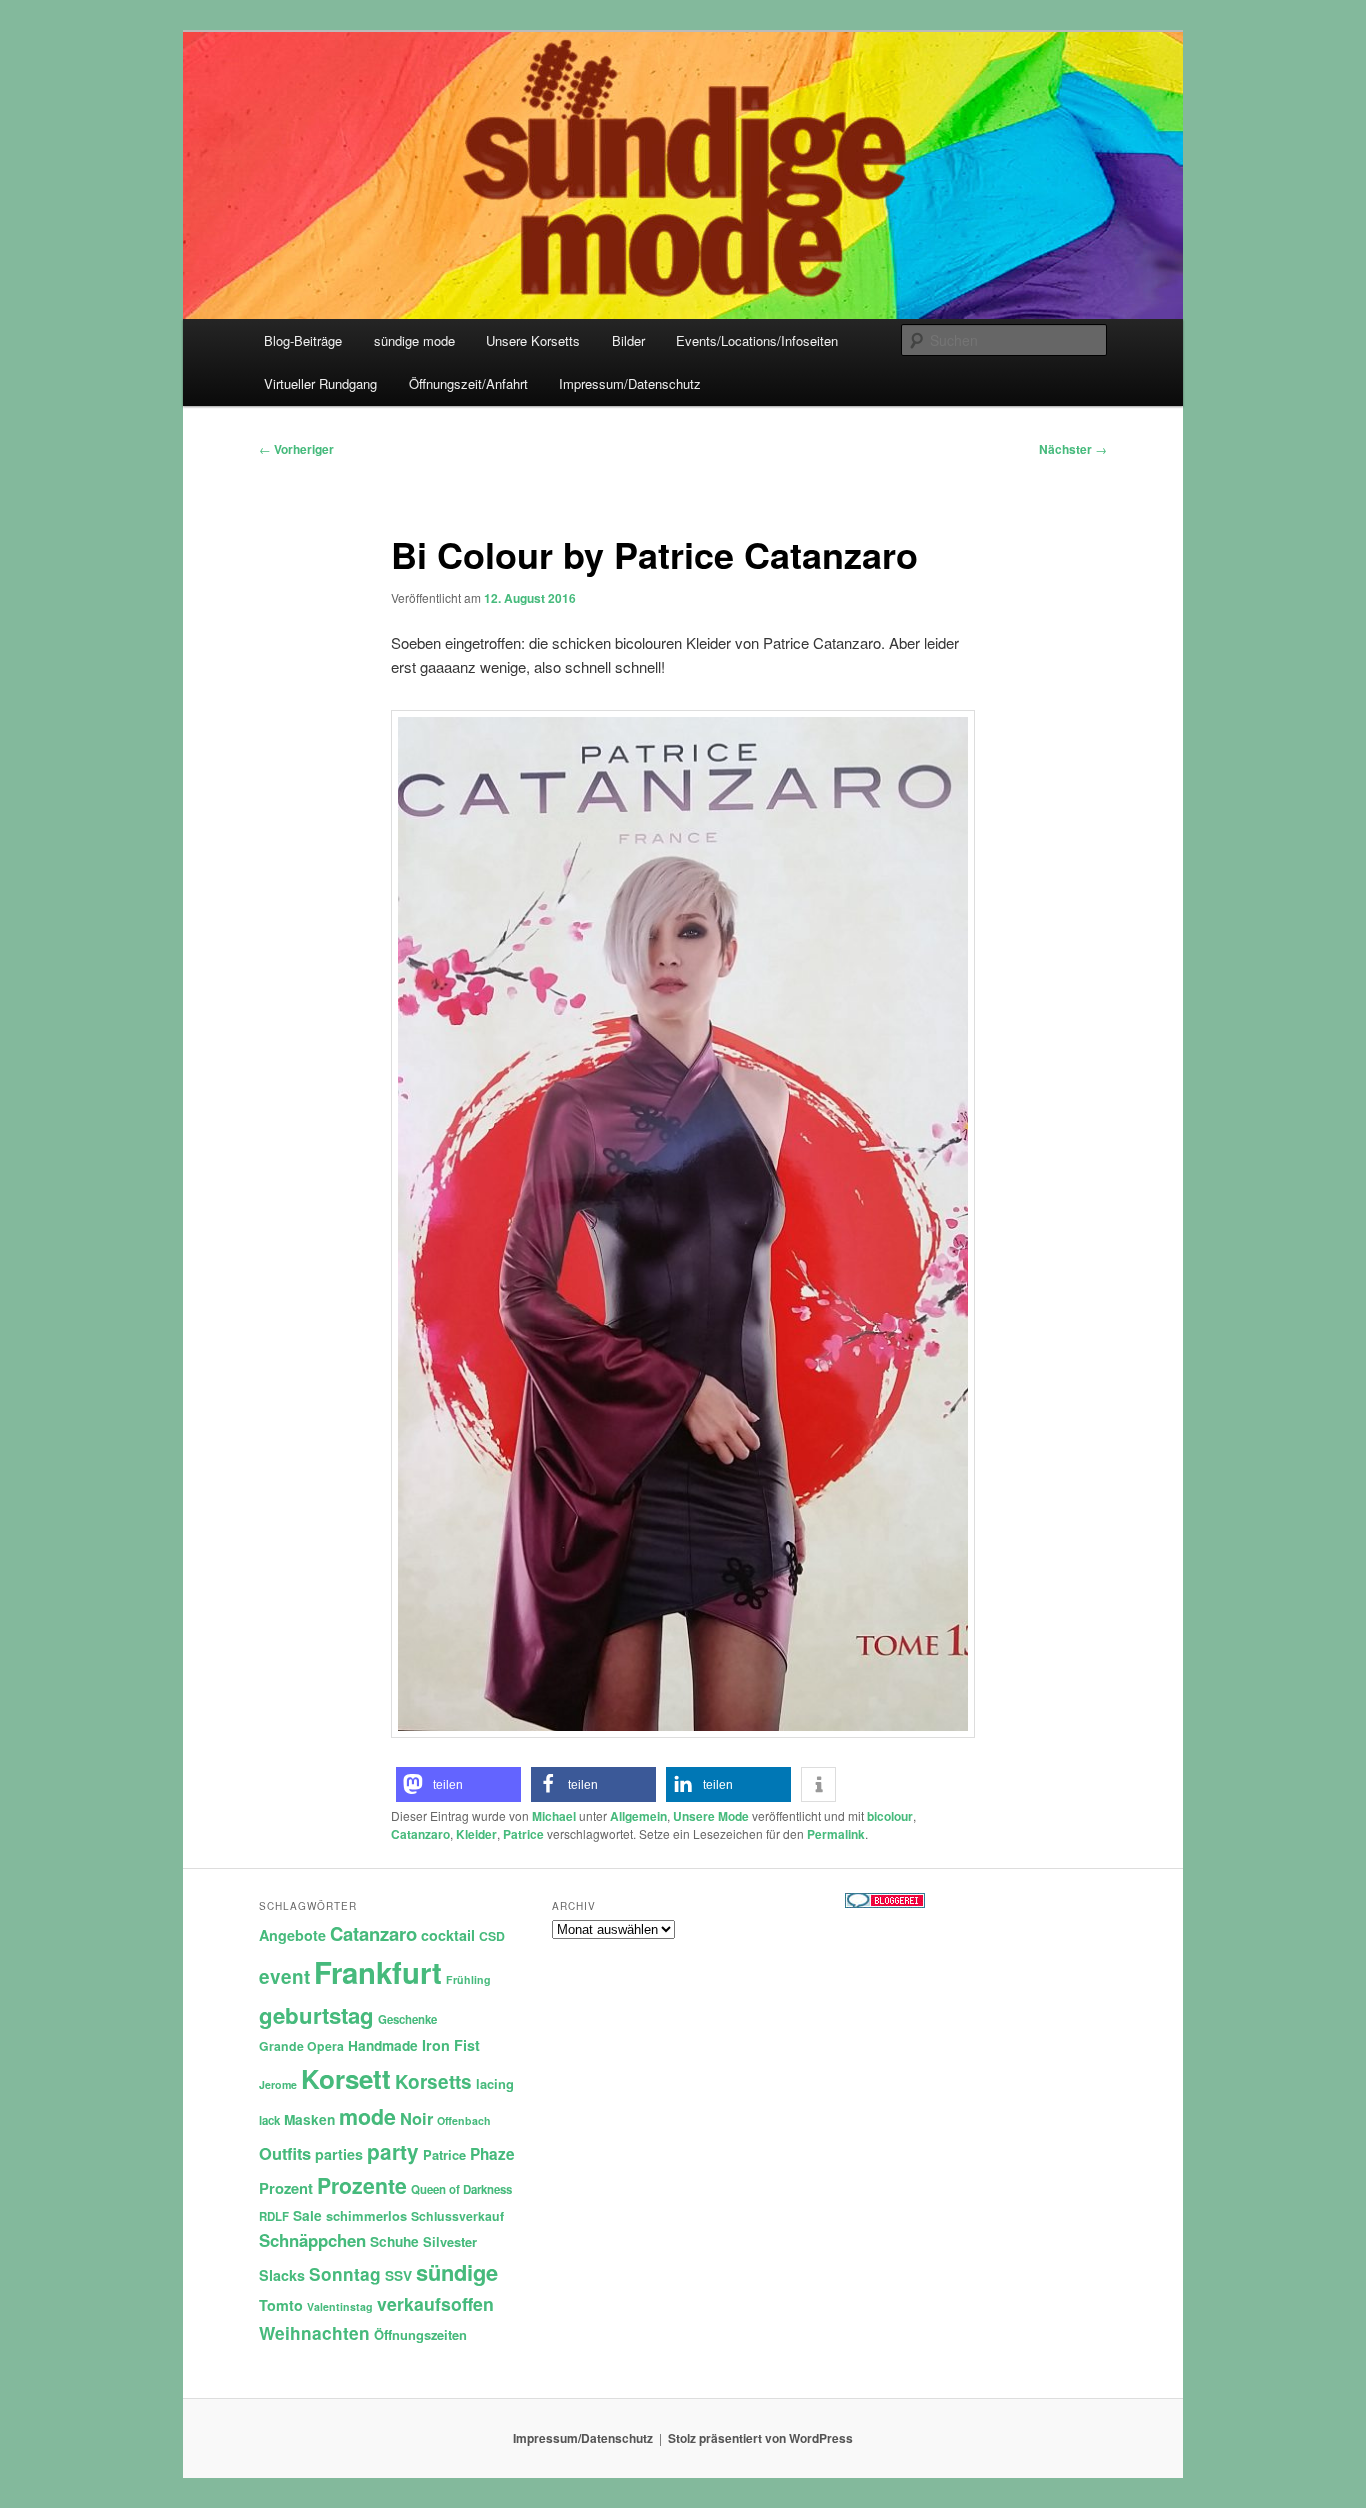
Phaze (492, 2154)
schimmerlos (366, 2215)
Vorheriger (296, 449)
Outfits (285, 2153)
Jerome (278, 2084)
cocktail (448, 1935)
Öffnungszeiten (420, 2334)
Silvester (450, 2241)
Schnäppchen (312, 2240)
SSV (398, 2275)
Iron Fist (451, 2045)
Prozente (362, 2185)
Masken (309, 2119)
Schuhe (394, 2241)
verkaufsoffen (435, 2303)
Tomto (281, 2305)
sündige (457, 2272)
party (393, 2151)
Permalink (836, 1834)
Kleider (476, 1834)
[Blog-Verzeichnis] (885, 1903)
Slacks (282, 2275)
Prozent (286, 2188)
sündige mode (414, 340)
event (284, 1976)
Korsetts (433, 2081)
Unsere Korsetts (533, 340)
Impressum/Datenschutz (630, 383)
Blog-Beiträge (303, 340)
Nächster (1073, 449)
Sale (307, 2215)
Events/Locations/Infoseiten (757, 340)
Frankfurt (378, 1972)
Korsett (346, 2078)
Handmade (383, 2045)
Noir (416, 2118)
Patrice (523, 1834)
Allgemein (638, 1816)
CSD (492, 1936)
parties (339, 2154)
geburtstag (316, 2015)
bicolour (890, 1816)
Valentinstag (340, 2306)
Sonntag (345, 2274)
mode (367, 2116)
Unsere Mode (711, 1816)
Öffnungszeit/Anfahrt (468, 383)
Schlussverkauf (457, 2216)
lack (269, 2120)
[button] (458, 1784)
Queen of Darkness (461, 2189)
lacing (495, 2083)
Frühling (468, 1979)
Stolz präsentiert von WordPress (760, 2438)
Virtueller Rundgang (320, 383)
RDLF (274, 2216)
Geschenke (407, 2019)
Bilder (628, 340)
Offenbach (464, 2120)
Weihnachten (314, 2333)
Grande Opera (301, 2046)
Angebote (292, 1935)
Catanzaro (420, 1834)
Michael (554, 1816)
